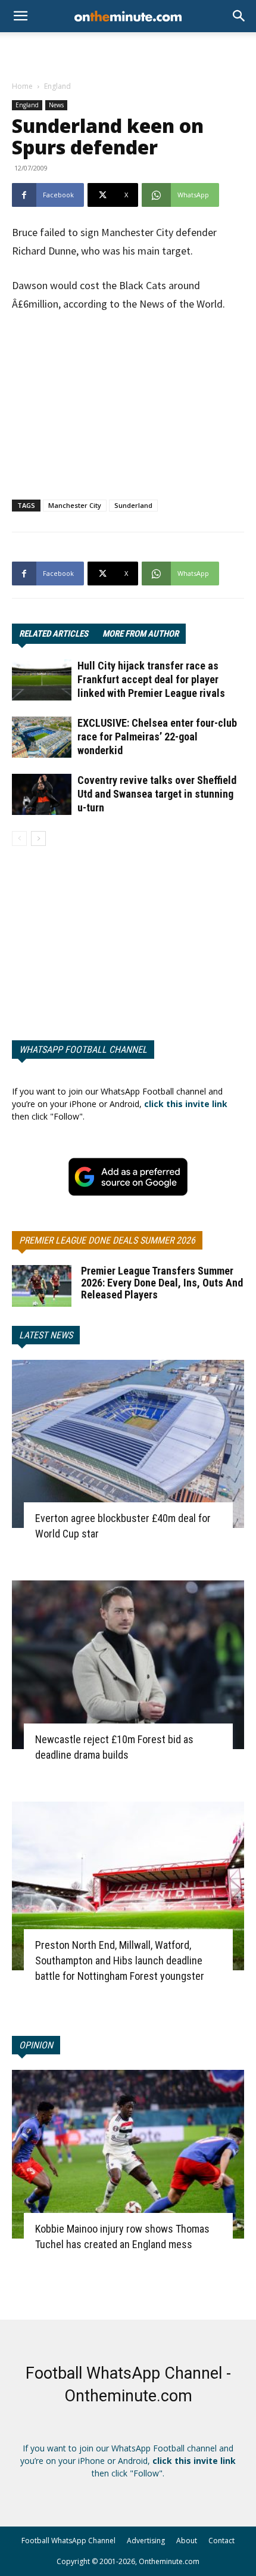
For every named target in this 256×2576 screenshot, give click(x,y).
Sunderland (133, 505)
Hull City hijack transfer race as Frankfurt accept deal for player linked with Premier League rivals (151, 679)
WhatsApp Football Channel (83, 1050)
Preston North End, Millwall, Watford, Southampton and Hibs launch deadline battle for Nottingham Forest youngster (120, 1960)
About (187, 2541)
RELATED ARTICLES (54, 634)
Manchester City (75, 505)
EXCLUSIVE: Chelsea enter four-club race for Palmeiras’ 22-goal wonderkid (157, 737)
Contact (221, 2541)
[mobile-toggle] (20, 16)
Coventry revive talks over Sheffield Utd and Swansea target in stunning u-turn (157, 794)
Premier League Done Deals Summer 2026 (107, 1240)
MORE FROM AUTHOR (141, 634)
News (56, 105)
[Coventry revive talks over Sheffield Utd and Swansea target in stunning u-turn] (42, 794)
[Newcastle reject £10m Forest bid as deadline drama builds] (128, 1665)
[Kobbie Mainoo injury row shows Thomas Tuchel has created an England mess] (128, 2154)
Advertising (146, 2541)
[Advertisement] (128, 53)
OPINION (36, 2045)
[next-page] (38, 838)
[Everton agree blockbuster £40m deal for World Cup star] (128, 1444)
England (57, 86)
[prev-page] (19, 838)
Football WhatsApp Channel (68, 2541)
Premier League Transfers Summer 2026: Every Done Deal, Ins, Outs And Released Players (162, 1283)
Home (22, 86)
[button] (239, 16)
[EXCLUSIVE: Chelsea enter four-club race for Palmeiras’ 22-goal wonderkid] (42, 737)
